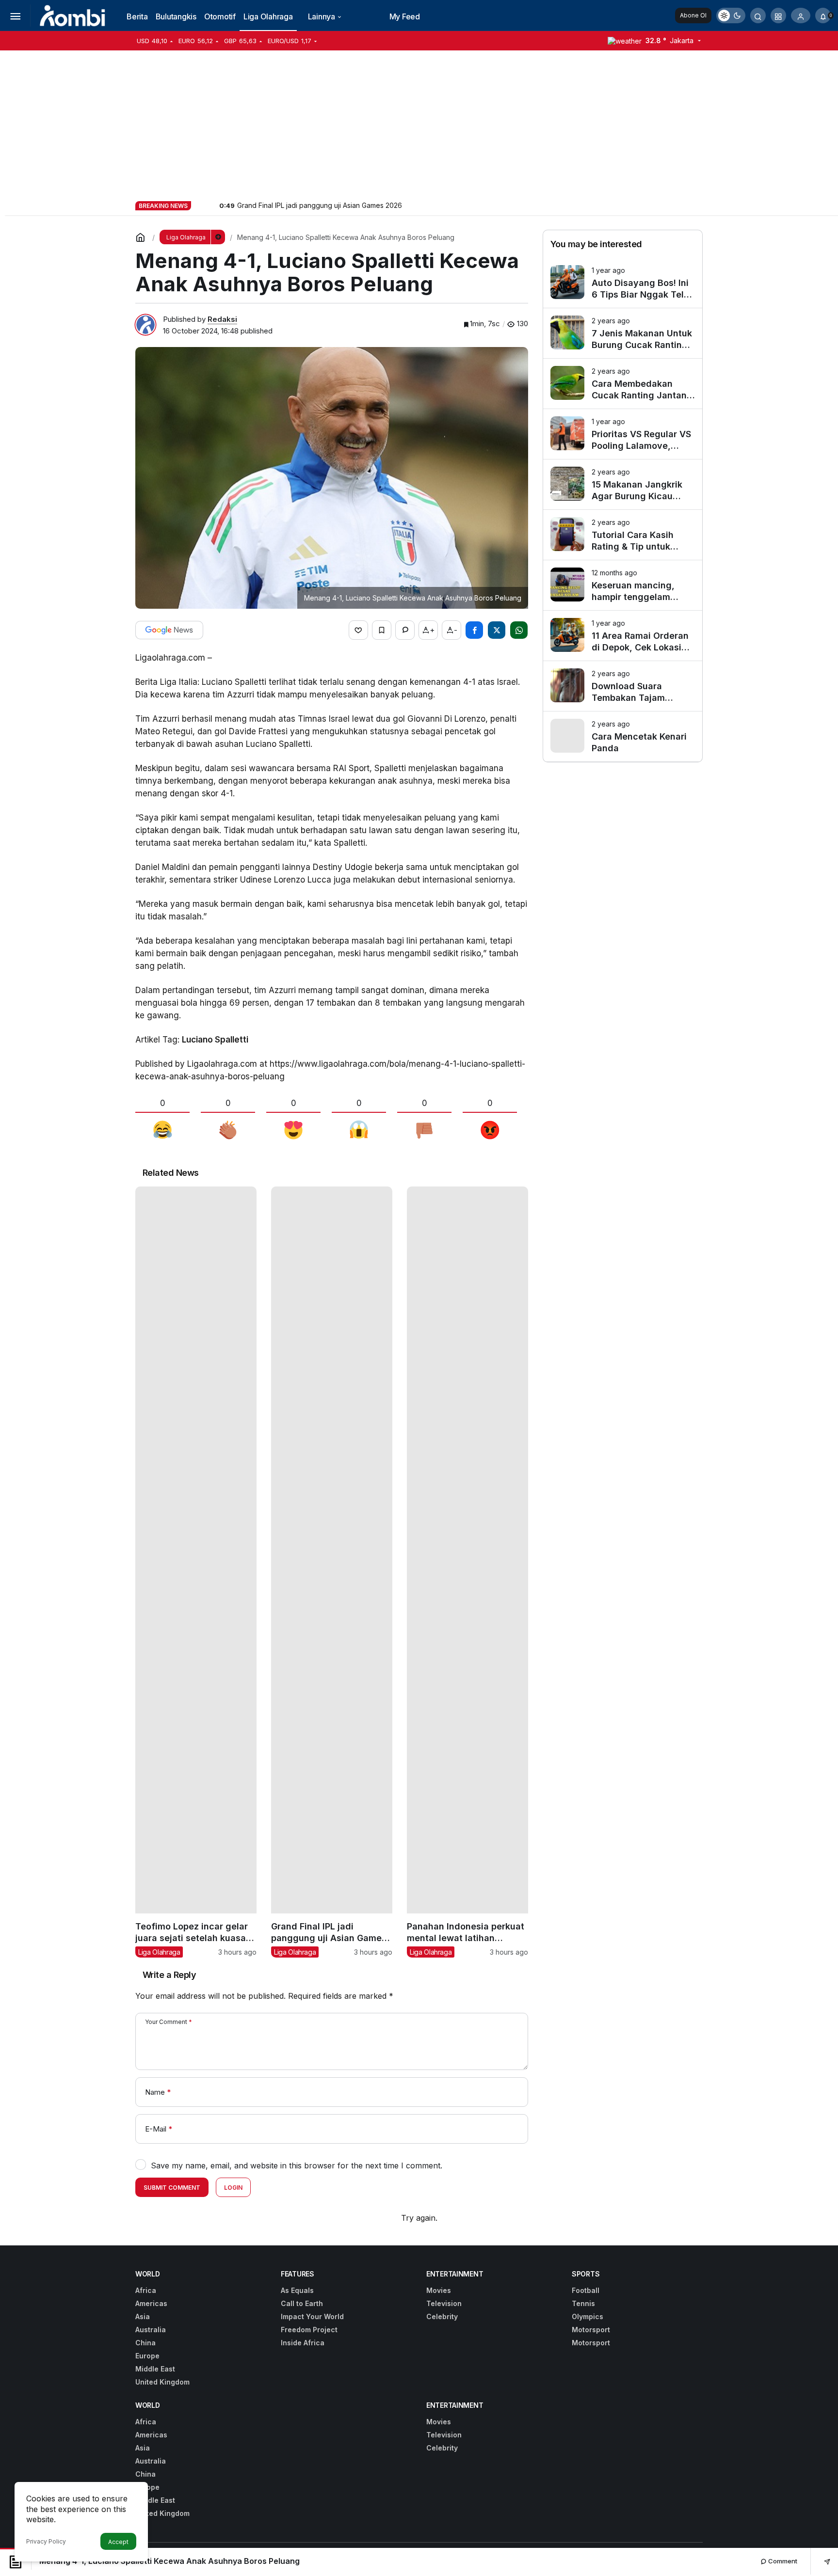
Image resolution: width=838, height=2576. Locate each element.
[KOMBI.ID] (73, 15)
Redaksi (222, 319)
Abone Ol (693, 15)
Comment (782, 2561)
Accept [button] (118, 2542)
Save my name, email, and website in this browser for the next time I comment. (297, 2165)
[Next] (211, 205)
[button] (778, 16)
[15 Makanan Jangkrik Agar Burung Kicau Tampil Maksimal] (623, 484)
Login (233, 2188)
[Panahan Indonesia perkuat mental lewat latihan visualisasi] (467, 1572)
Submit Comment (172, 2188)
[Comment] (405, 630)
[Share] (820, 2561)
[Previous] (199, 205)
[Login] (801, 16)
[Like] (358, 630)
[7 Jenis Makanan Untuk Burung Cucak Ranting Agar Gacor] (623, 333)
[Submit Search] (758, 16)
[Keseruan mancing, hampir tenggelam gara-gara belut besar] (623, 585)
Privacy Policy (46, 2541)
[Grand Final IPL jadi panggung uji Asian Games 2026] (332, 1572)
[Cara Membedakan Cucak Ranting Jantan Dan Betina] (623, 384)
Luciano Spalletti (215, 1040)
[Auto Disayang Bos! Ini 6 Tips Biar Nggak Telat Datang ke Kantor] (623, 283)
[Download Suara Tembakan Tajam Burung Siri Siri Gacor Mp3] (623, 686)
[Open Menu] (15, 16)
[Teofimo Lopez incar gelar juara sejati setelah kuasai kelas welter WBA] (196, 1572)
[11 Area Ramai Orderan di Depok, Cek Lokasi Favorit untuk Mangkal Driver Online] (623, 636)
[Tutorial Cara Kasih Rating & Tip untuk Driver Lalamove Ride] (623, 535)
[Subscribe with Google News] (169, 630)
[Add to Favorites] (382, 630)
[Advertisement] (419, 123)
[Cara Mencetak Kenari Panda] (623, 736)
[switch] (731, 16)
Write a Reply (169, 1975)
